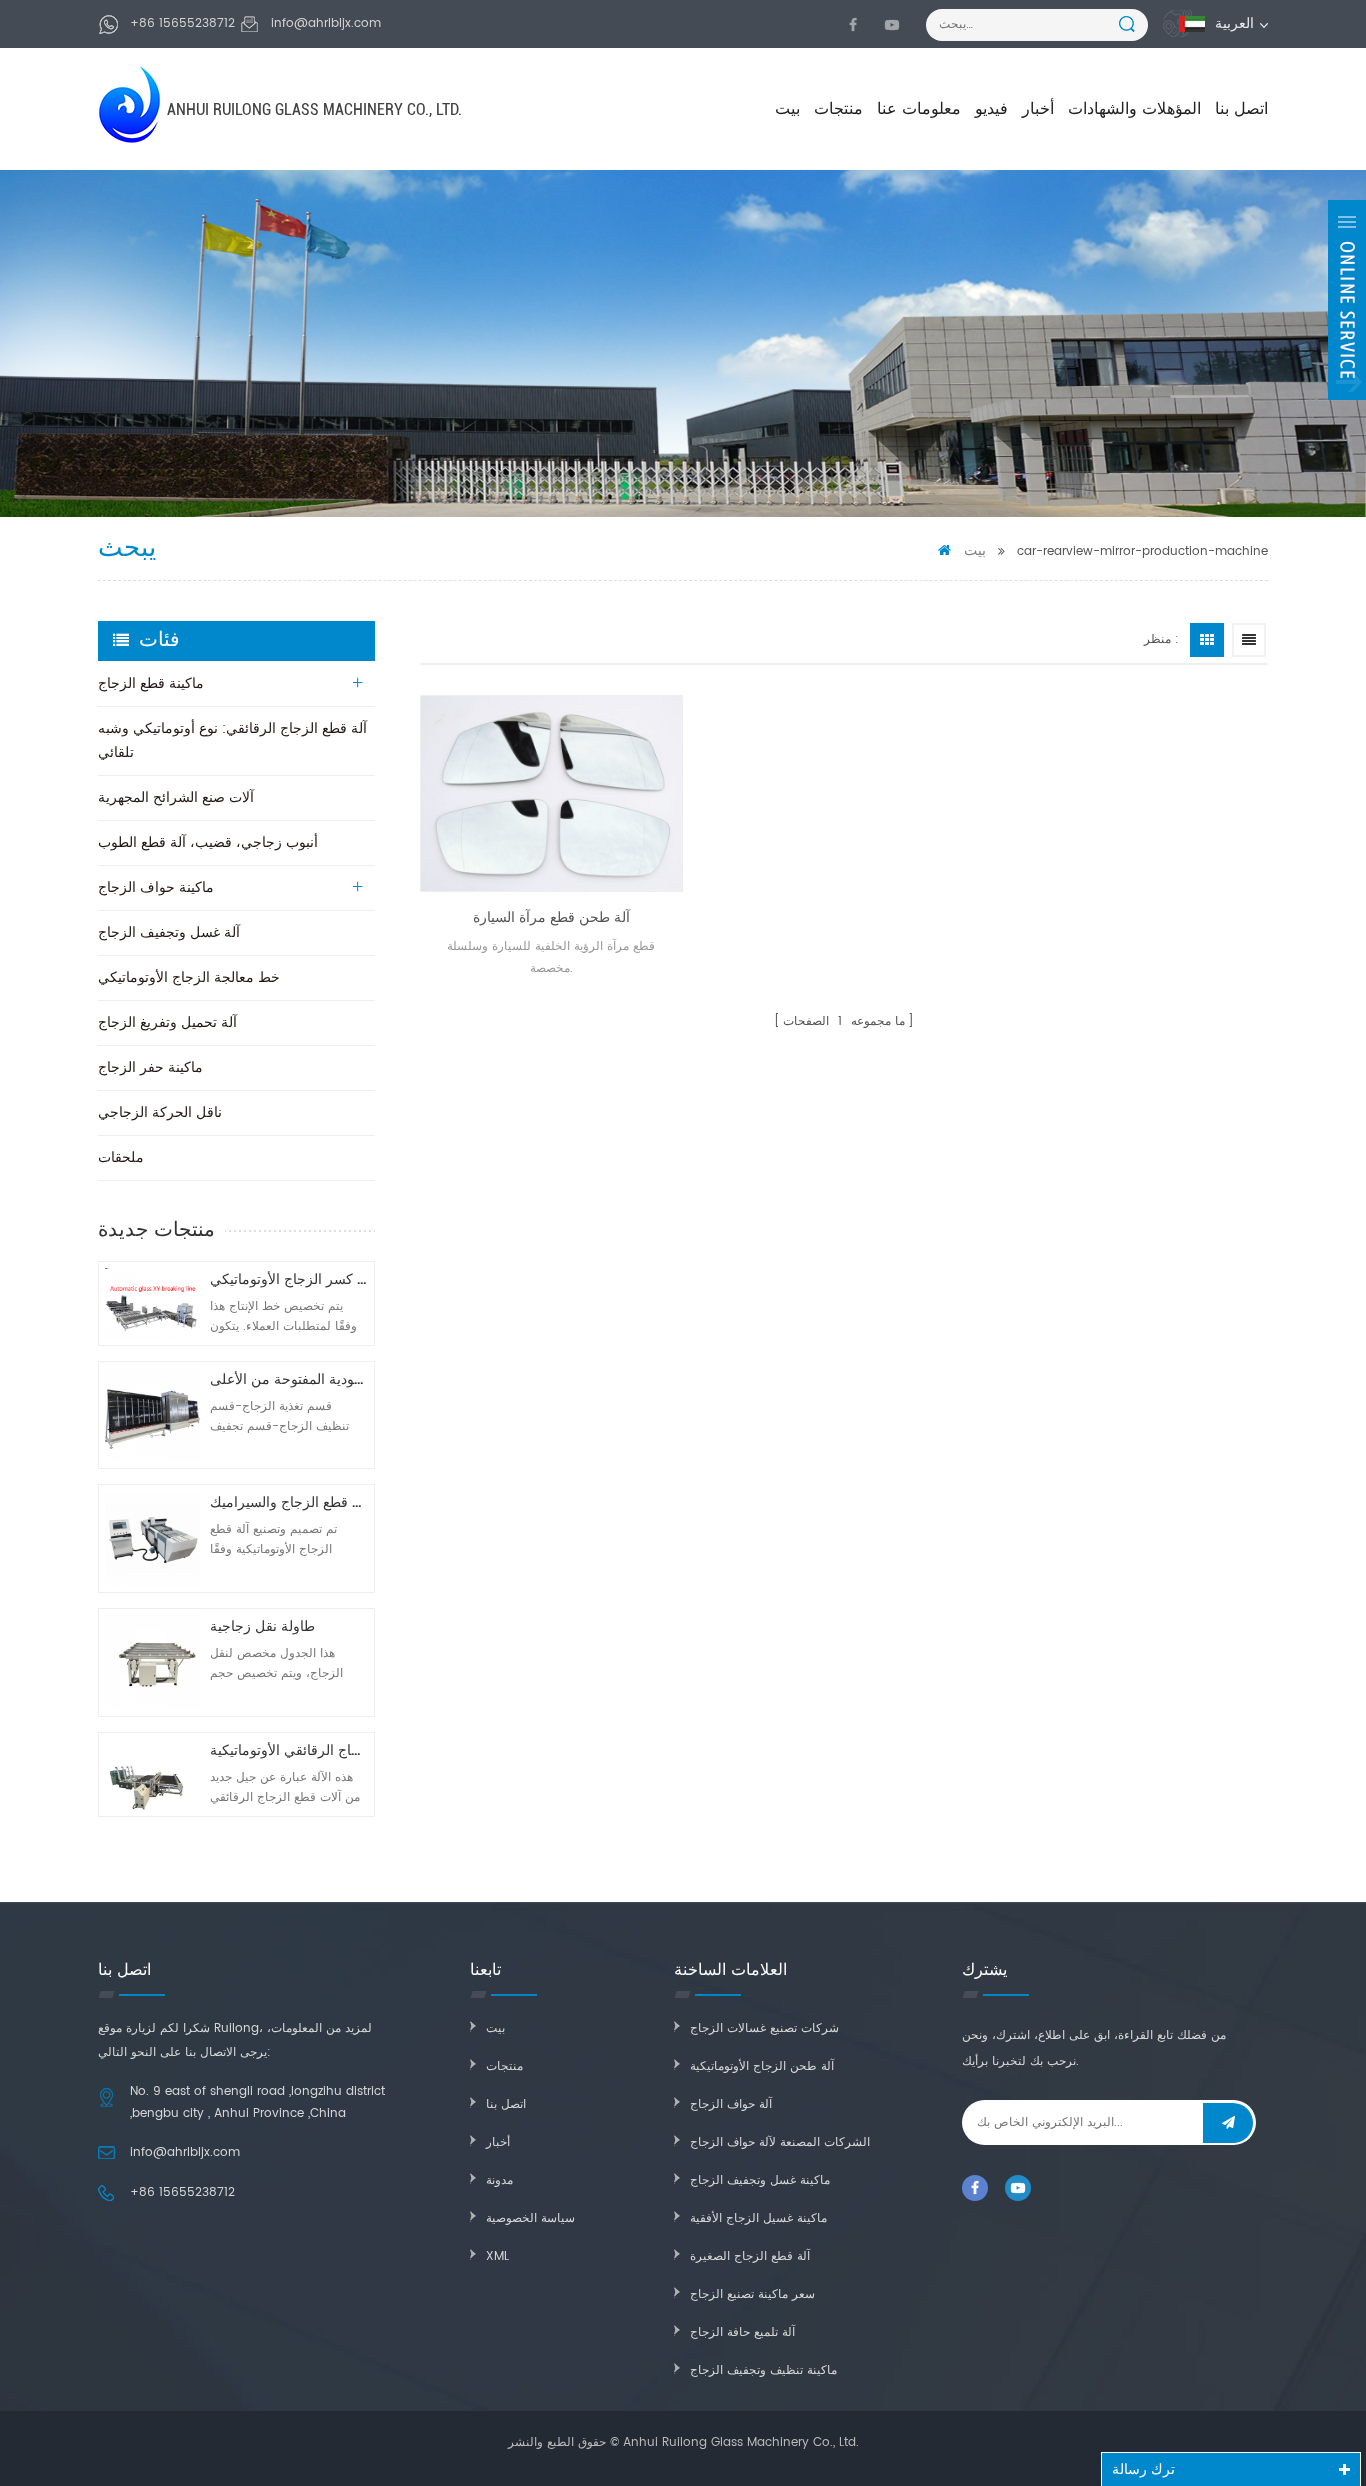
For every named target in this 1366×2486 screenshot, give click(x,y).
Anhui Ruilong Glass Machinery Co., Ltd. (314, 109)
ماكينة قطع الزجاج (151, 683)
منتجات (838, 109)
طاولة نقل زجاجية (262, 1626)
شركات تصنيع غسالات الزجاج (764, 2028)
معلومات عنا (919, 109)
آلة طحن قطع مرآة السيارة (551, 917)
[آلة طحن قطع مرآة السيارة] (551, 793)
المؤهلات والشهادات (1134, 109)
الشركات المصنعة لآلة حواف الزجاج (780, 2142)
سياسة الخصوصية (530, 2218)
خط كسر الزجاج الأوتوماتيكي (289, 1279)
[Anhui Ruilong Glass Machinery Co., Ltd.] (131, 104)
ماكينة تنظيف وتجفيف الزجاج (763, 2370)
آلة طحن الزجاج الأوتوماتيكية (762, 2066)
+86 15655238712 (182, 23)
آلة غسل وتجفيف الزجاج (169, 932)
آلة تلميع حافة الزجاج (742, 2332)
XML (497, 2256)
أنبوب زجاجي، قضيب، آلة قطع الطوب (208, 842)
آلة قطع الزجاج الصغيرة (750, 2256)
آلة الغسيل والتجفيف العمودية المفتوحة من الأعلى (289, 1379)
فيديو (991, 109)
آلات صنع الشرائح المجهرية (176, 797)
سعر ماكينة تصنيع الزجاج (752, 2294)
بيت (787, 109)
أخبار (1038, 109)
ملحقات (121, 1157)
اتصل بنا (1241, 109)
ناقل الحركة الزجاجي (160, 1112)
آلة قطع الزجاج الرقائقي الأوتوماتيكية (289, 1750)
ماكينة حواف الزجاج (156, 887)
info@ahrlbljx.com (326, 23)
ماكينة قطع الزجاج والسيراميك (289, 1502)
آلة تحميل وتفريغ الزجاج (167, 1022)
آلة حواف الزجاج (731, 2104)
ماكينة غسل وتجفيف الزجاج (760, 2180)
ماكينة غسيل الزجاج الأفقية (758, 2218)
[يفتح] (1347, 300)
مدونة (499, 2180)
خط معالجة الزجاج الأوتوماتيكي (189, 977)
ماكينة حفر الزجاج (150, 1067)
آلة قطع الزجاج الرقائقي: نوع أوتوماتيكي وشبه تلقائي (232, 740)
